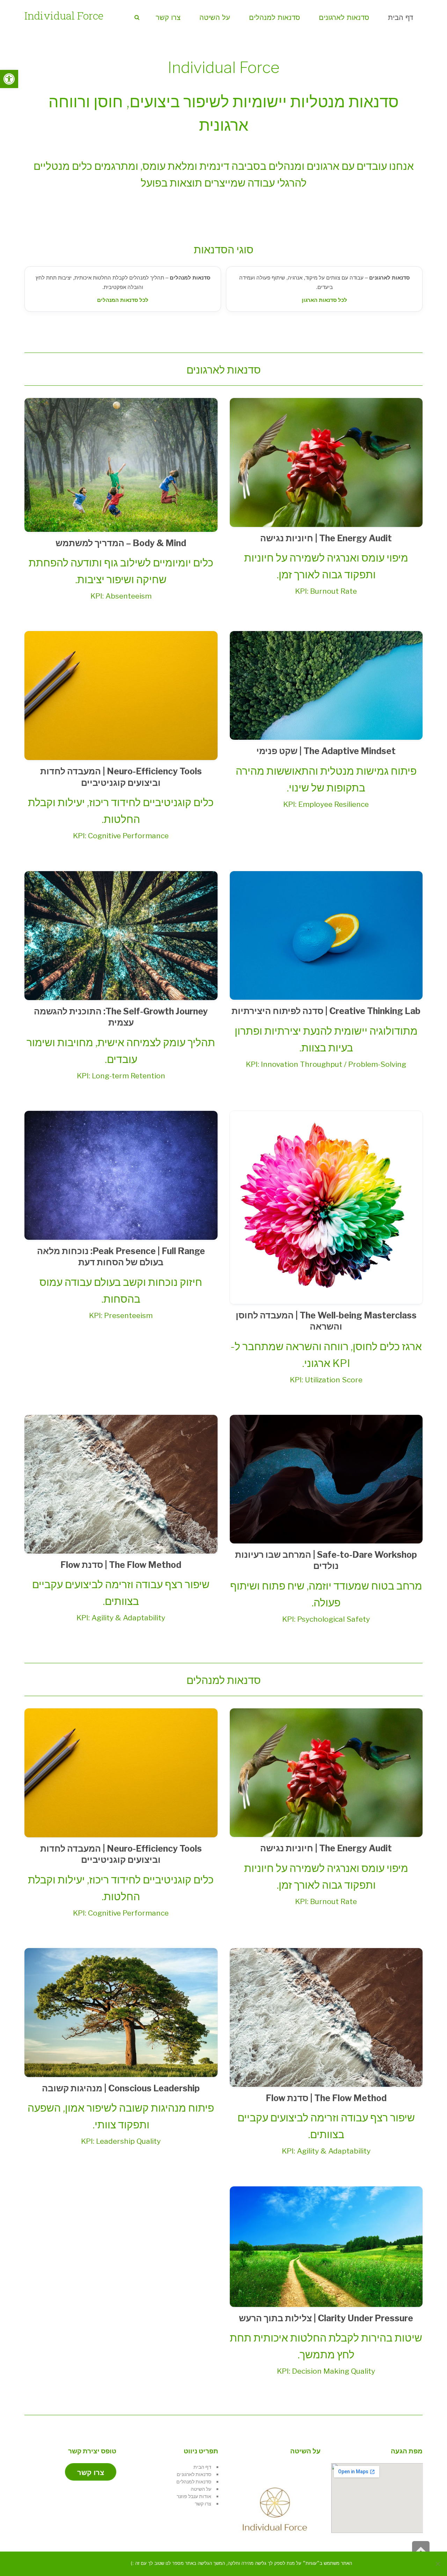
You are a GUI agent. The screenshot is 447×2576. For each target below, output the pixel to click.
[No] (438, 2564)
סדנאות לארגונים (194, 2474)
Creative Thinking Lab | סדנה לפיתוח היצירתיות (326, 1011)
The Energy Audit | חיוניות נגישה (326, 538)
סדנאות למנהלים (194, 2481)
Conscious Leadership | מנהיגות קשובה (121, 2088)
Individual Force (64, 16)
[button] (9, 79)
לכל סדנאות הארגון (324, 300)
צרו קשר (203, 2503)
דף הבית (202, 2467)
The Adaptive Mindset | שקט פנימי (326, 751)
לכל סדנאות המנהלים (123, 300)
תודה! (115, 2564)
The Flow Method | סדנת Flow (121, 1565)
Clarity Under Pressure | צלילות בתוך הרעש (326, 2318)
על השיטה (201, 2489)
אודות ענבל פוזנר (194, 2496)
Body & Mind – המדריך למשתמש (121, 543)
